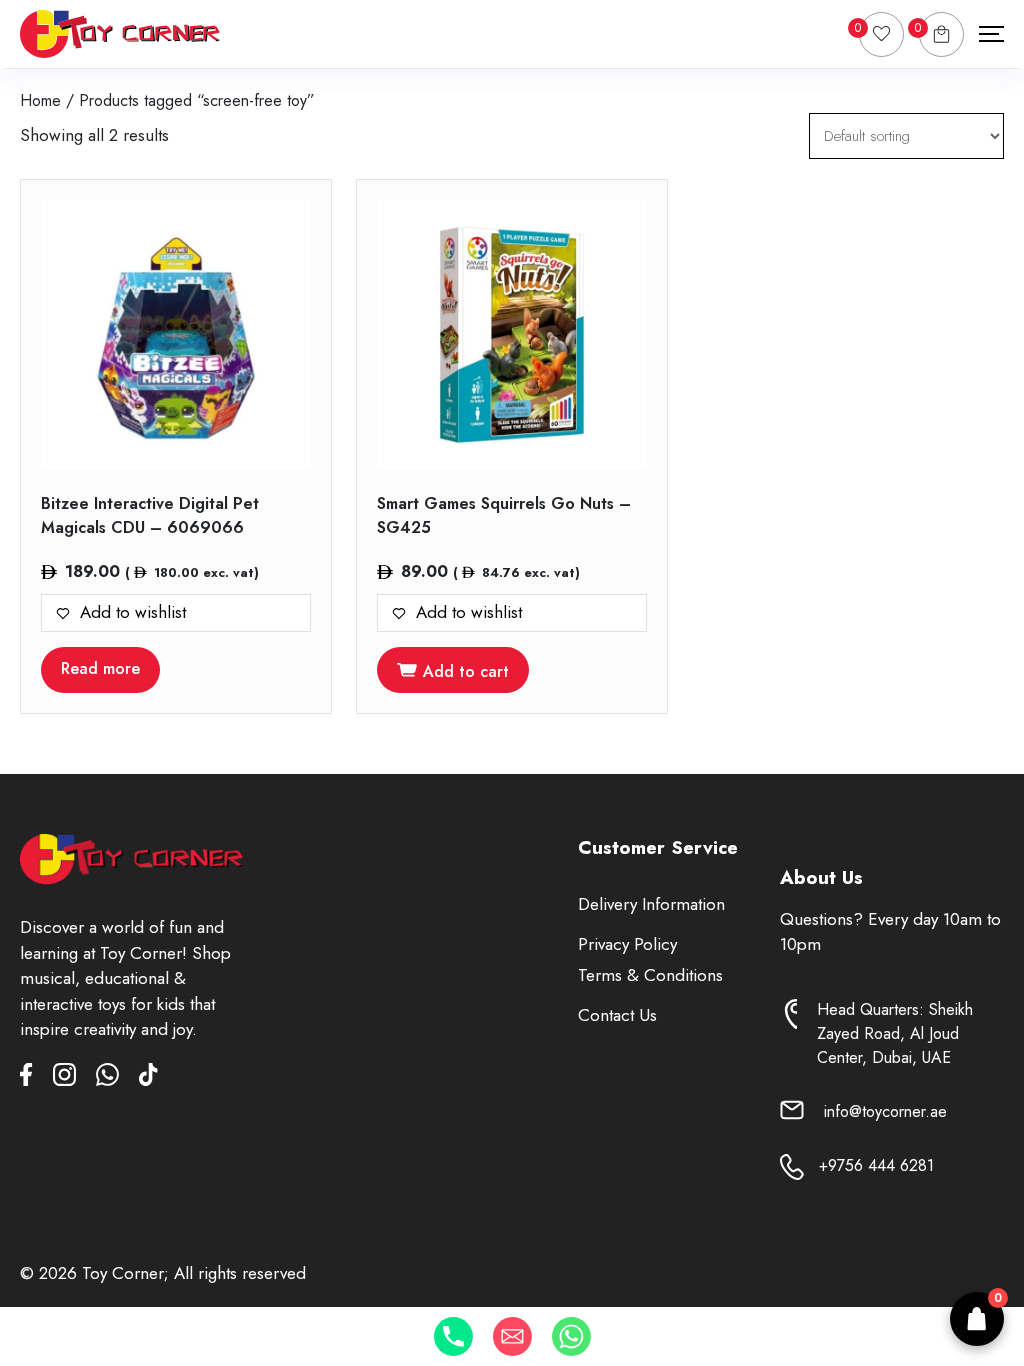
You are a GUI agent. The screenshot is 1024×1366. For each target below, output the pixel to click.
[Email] (512, 1336)
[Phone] (453, 1336)
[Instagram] (74, 1078)
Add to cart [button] (466, 671)
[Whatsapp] (571, 1336)
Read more (100, 668)
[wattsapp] (117, 1078)
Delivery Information (651, 904)
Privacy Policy (627, 944)
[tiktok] (148, 1078)
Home (40, 100)
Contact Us (617, 1015)
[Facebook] (36, 1078)
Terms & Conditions (650, 975)
